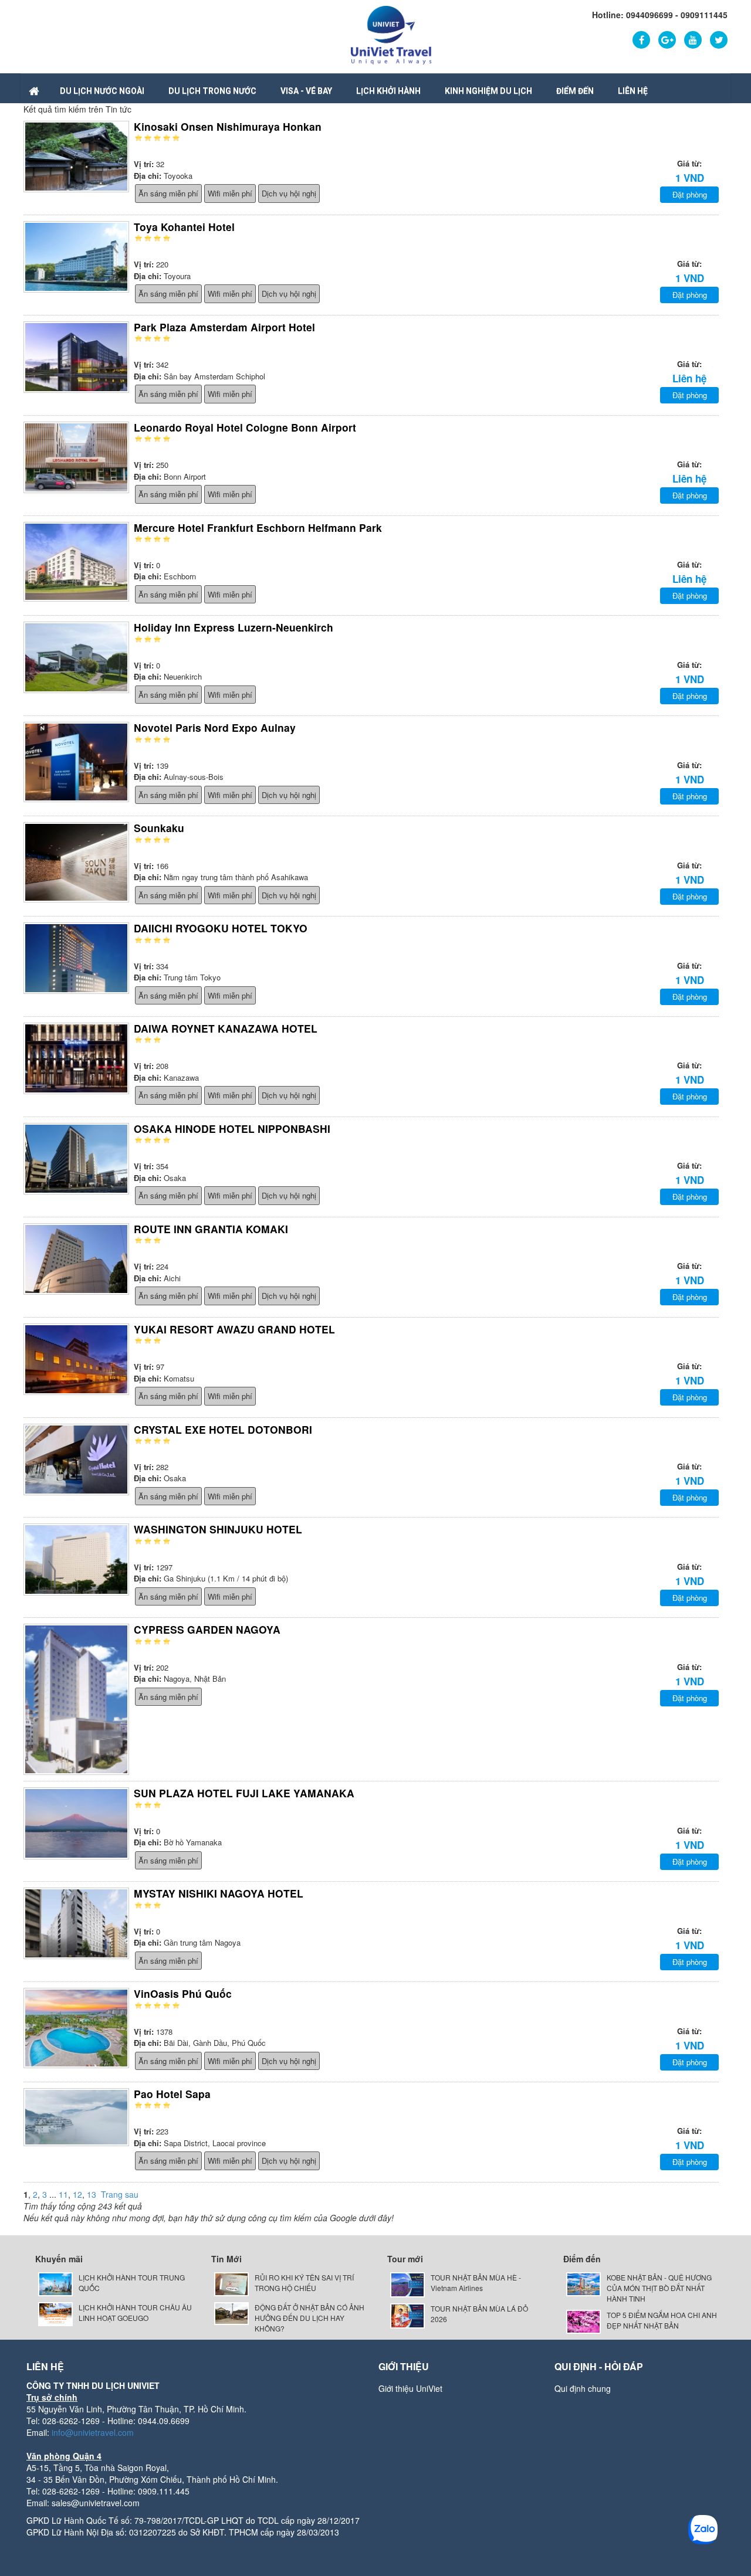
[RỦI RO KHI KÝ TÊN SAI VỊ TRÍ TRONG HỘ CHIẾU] (231, 2283)
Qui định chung (583, 2388)
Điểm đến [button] (575, 91)
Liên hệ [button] (633, 91)
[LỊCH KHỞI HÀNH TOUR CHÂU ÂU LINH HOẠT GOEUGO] (55, 2313)
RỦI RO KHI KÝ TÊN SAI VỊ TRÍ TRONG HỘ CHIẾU (304, 2283)
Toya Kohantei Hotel (184, 227)
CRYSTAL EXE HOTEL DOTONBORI (223, 1429)
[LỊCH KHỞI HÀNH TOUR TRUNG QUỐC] (55, 2283)
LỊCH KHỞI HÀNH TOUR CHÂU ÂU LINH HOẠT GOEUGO (135, 2312)
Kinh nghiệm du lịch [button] (488, 91)
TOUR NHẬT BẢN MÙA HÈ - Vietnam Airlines (476, 2283)
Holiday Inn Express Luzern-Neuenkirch (234, 627)
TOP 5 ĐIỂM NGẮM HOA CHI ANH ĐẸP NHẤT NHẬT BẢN (662, 2320)
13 (92, 2194)
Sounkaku (159, 828)
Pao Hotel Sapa (172, 2094)
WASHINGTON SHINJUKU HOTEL (218, 1529)
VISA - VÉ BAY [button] (306, 91)
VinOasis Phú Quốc (183, 1993)
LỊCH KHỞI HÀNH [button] (388, 91)
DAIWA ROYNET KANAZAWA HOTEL (226, 1028)
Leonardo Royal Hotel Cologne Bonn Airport (245, 427)
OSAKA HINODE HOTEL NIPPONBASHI (232, 1129)
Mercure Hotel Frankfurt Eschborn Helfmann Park (258, 527)
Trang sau (120, 2194)
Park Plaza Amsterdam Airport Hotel (224, 327)
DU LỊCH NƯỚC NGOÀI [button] (102, 91)
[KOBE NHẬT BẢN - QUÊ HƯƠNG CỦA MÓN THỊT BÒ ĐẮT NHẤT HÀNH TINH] (583, 2283)
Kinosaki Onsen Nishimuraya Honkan (228, 126)
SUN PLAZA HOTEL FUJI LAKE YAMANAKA (244, 1793)
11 (63, 2194)
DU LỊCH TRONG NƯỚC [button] (212, 91)
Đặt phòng (690, 194)
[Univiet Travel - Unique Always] (391, 34)
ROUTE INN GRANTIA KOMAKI (211, 1229)
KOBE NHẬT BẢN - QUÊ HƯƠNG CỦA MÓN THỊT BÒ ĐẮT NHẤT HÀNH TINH (659, 2288)
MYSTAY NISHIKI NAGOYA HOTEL (219, 1893)
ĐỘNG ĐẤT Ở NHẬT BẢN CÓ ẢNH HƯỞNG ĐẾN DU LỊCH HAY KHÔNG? (309, 2318)
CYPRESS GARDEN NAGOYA (207, 1629)
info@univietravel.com (93, 2432)
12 (77, 2194)
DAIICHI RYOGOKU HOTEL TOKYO (221, 928)
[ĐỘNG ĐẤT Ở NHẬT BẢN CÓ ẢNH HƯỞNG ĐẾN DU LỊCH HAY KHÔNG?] (231, 2312)
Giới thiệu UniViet (410, 2388)
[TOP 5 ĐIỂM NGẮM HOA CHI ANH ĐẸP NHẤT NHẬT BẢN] (583, 2321)
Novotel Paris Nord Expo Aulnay (215, 727)
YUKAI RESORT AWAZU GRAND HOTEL (234, 1329)
